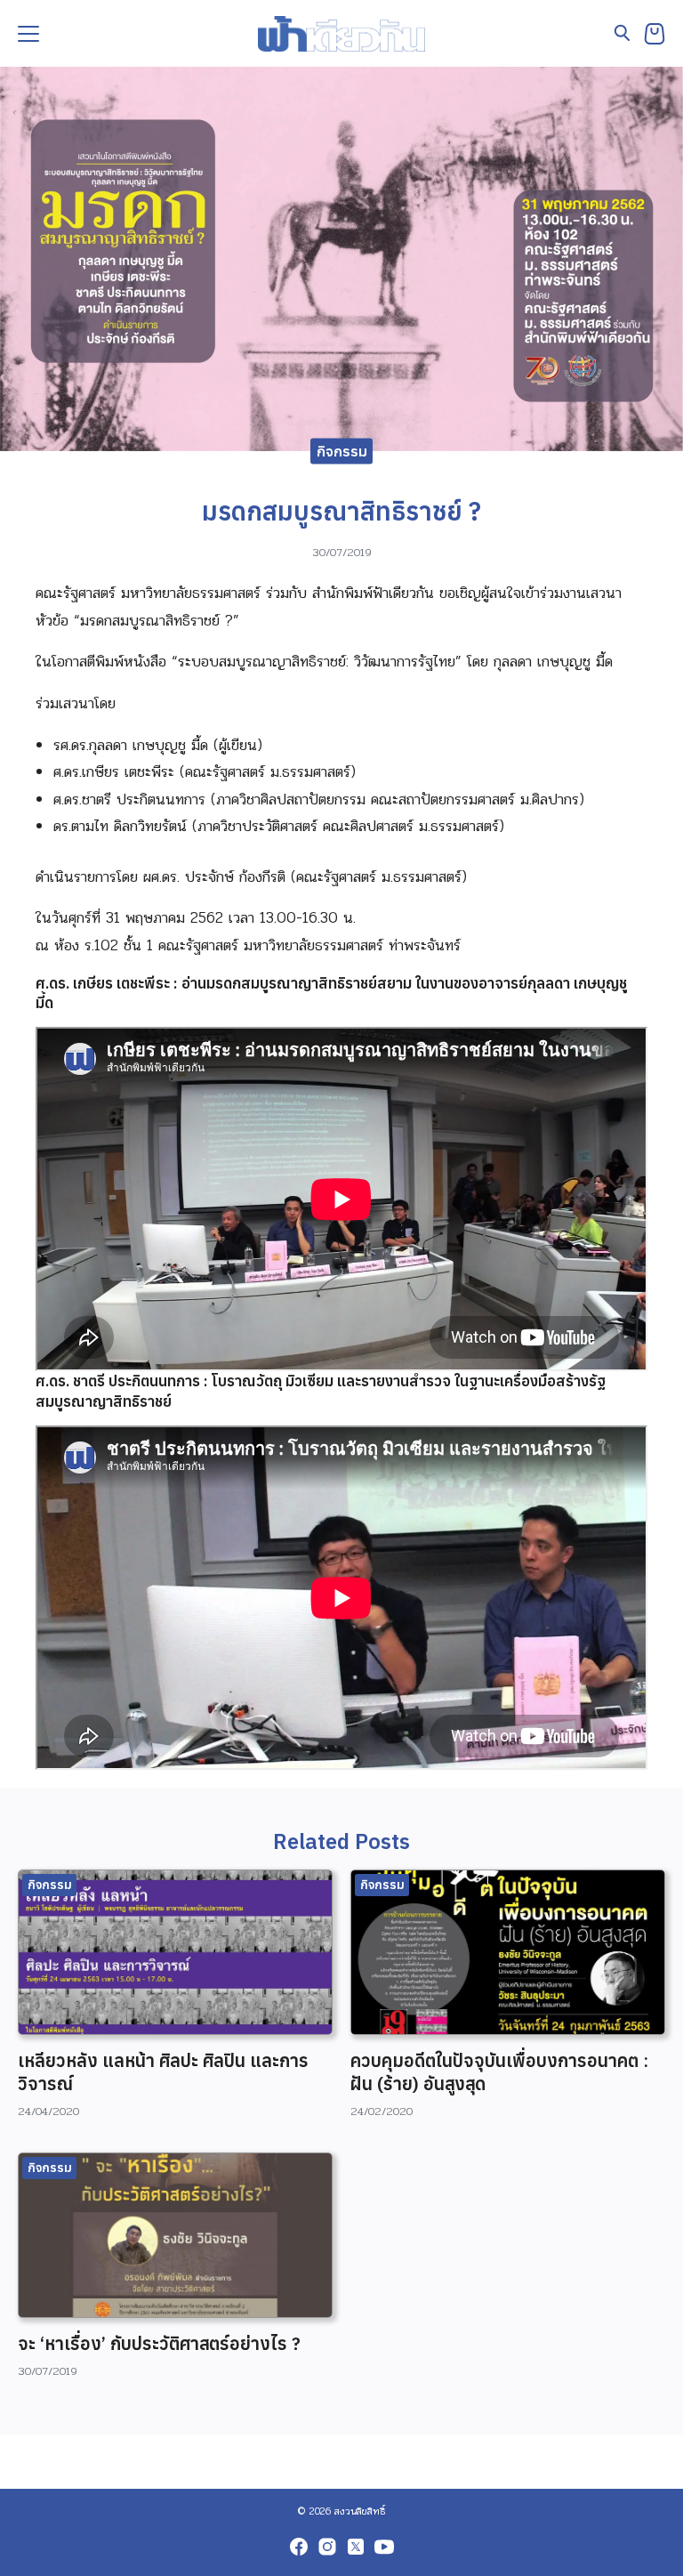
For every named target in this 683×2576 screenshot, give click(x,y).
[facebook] (299, 2547)
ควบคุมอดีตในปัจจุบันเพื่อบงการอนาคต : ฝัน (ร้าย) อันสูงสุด (499, 2072)
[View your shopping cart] (655, 34)
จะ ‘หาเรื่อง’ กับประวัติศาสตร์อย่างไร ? (159, 2343)
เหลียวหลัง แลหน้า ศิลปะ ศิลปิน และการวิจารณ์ (163, 2072)
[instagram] (327, 2547)
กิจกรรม (342, 450)
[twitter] (356, 2547)
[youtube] (384, 2547)
